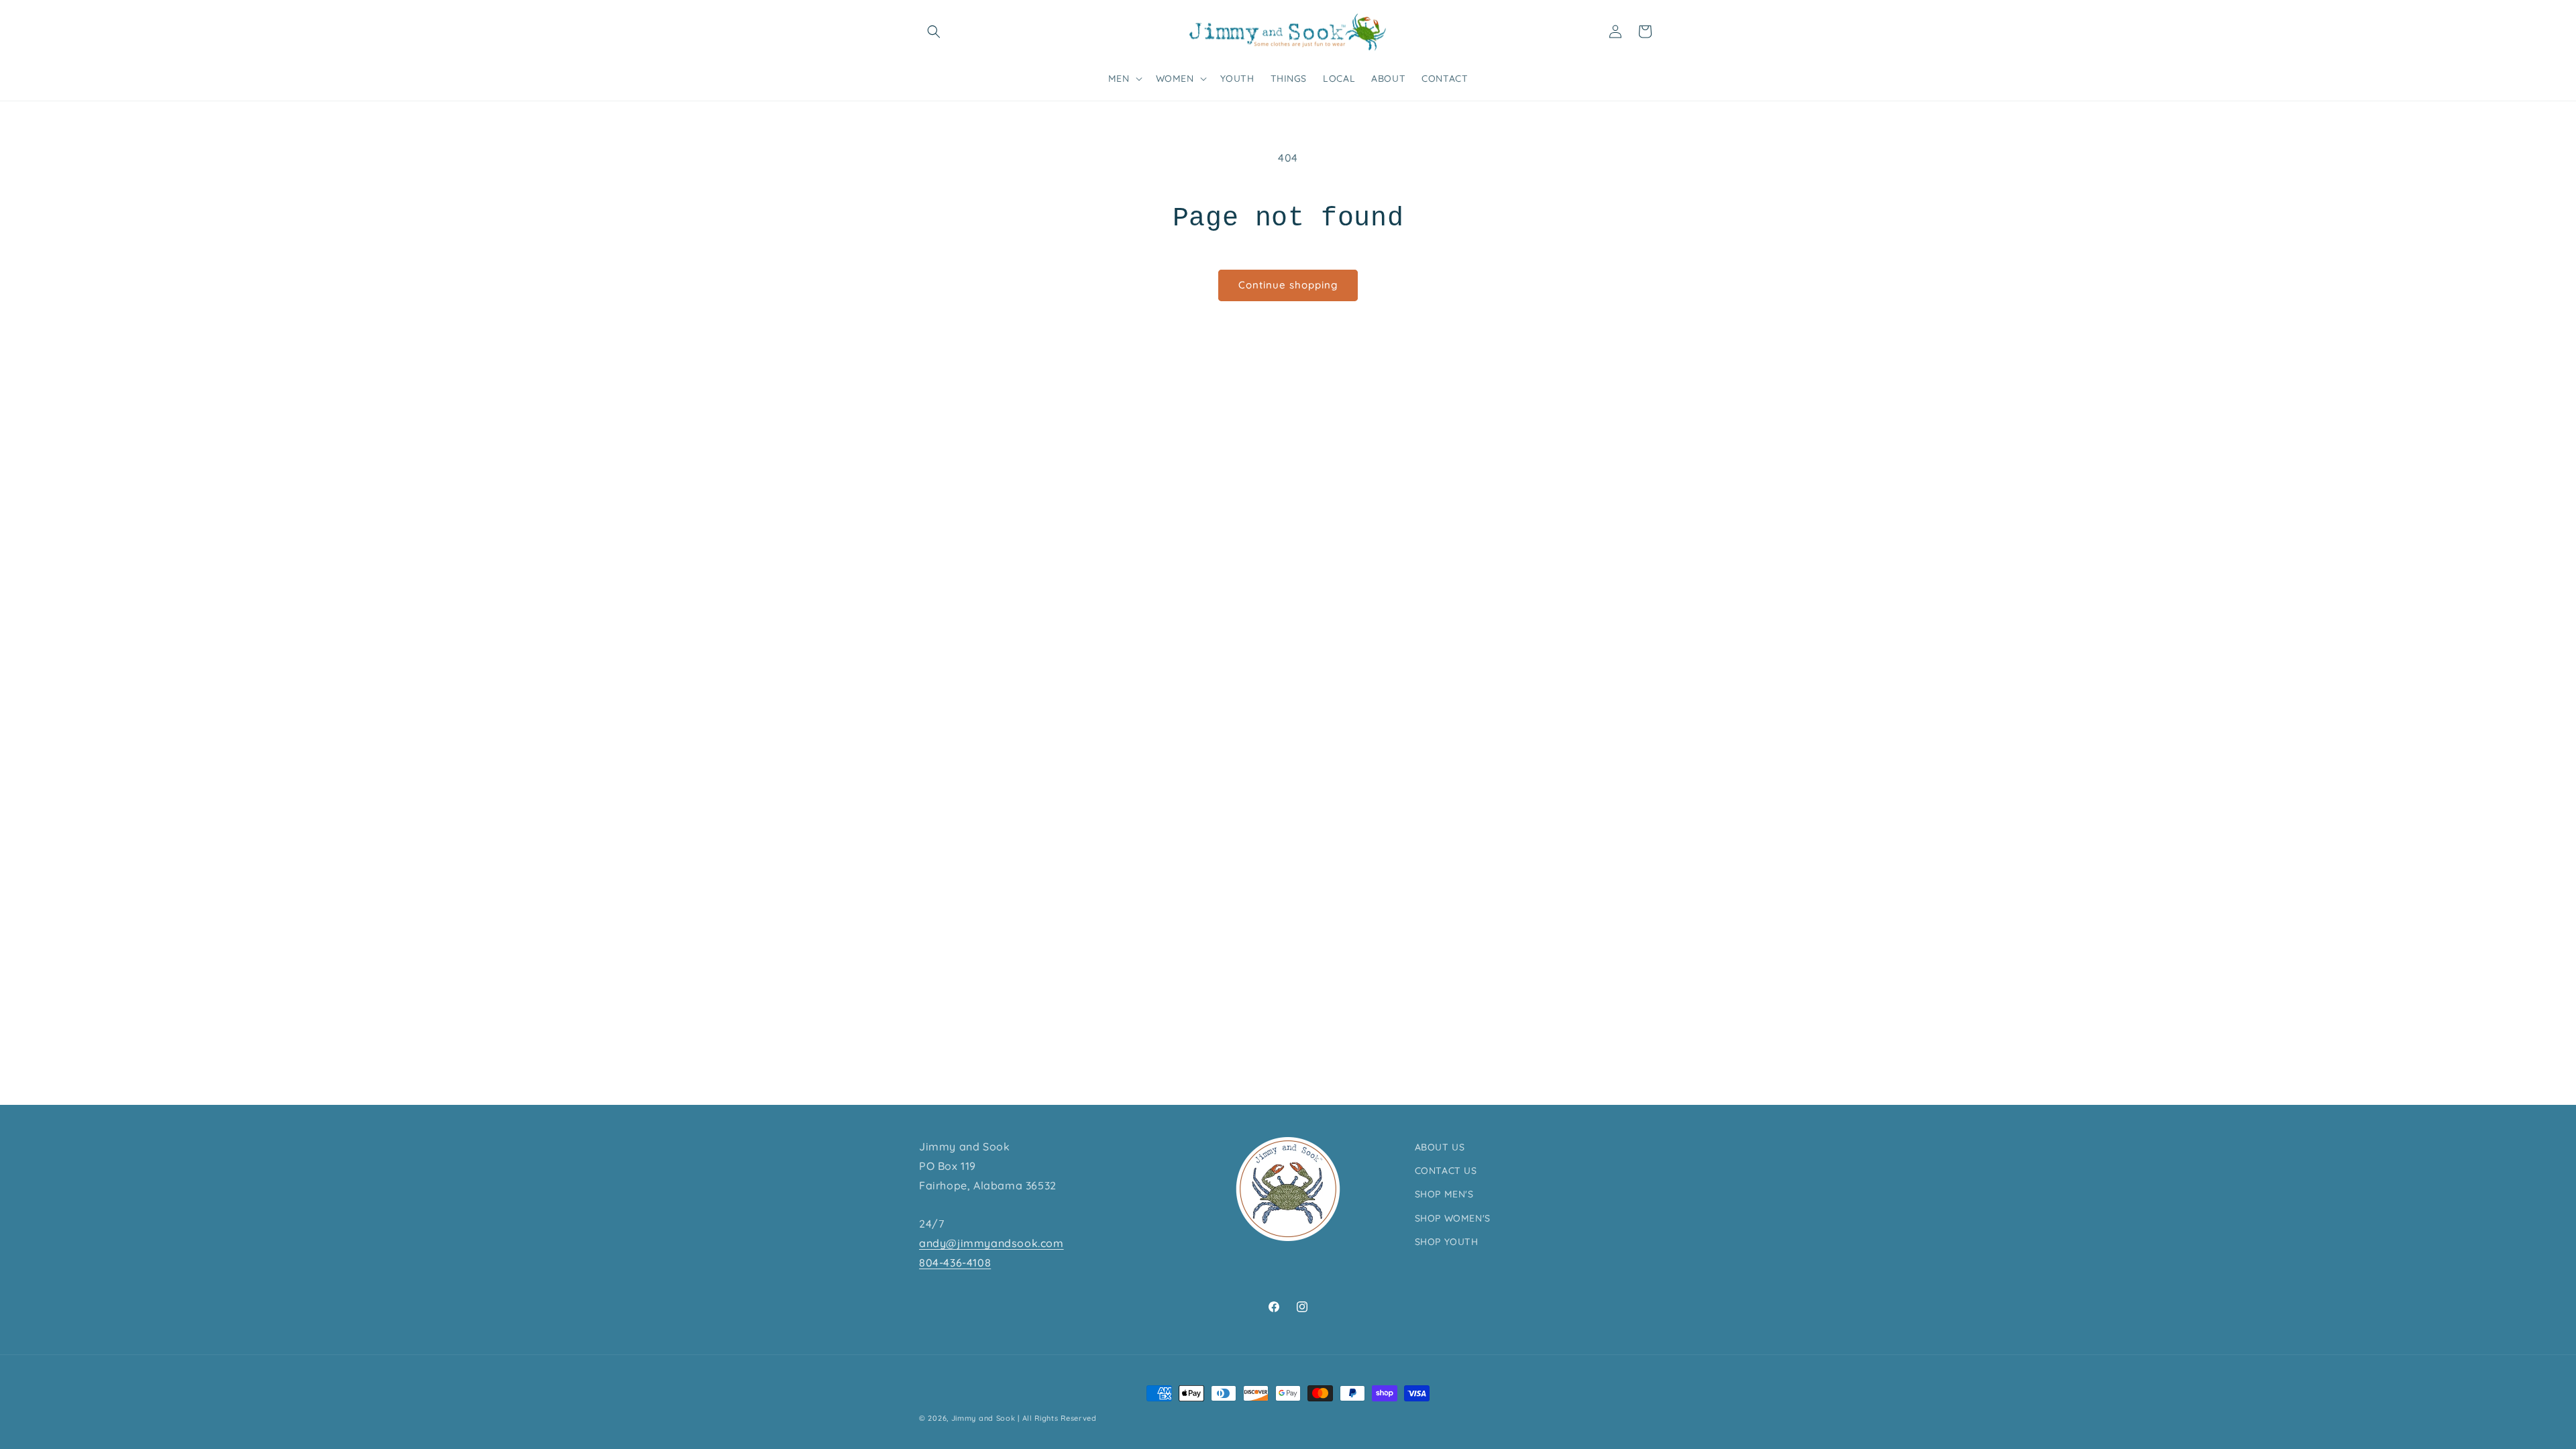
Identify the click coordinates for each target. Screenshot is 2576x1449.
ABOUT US (1440, 1147)
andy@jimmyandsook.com (991, 1243)
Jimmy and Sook (983, 1418)
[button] (934, 32)
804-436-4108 (955, 1263)
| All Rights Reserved (1057, 1418)
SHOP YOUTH (1447, 1242)
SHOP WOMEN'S (1453, 1218)
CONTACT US (1446, 1171)
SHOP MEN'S (1444, 1194)
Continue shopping (1288, 285)
